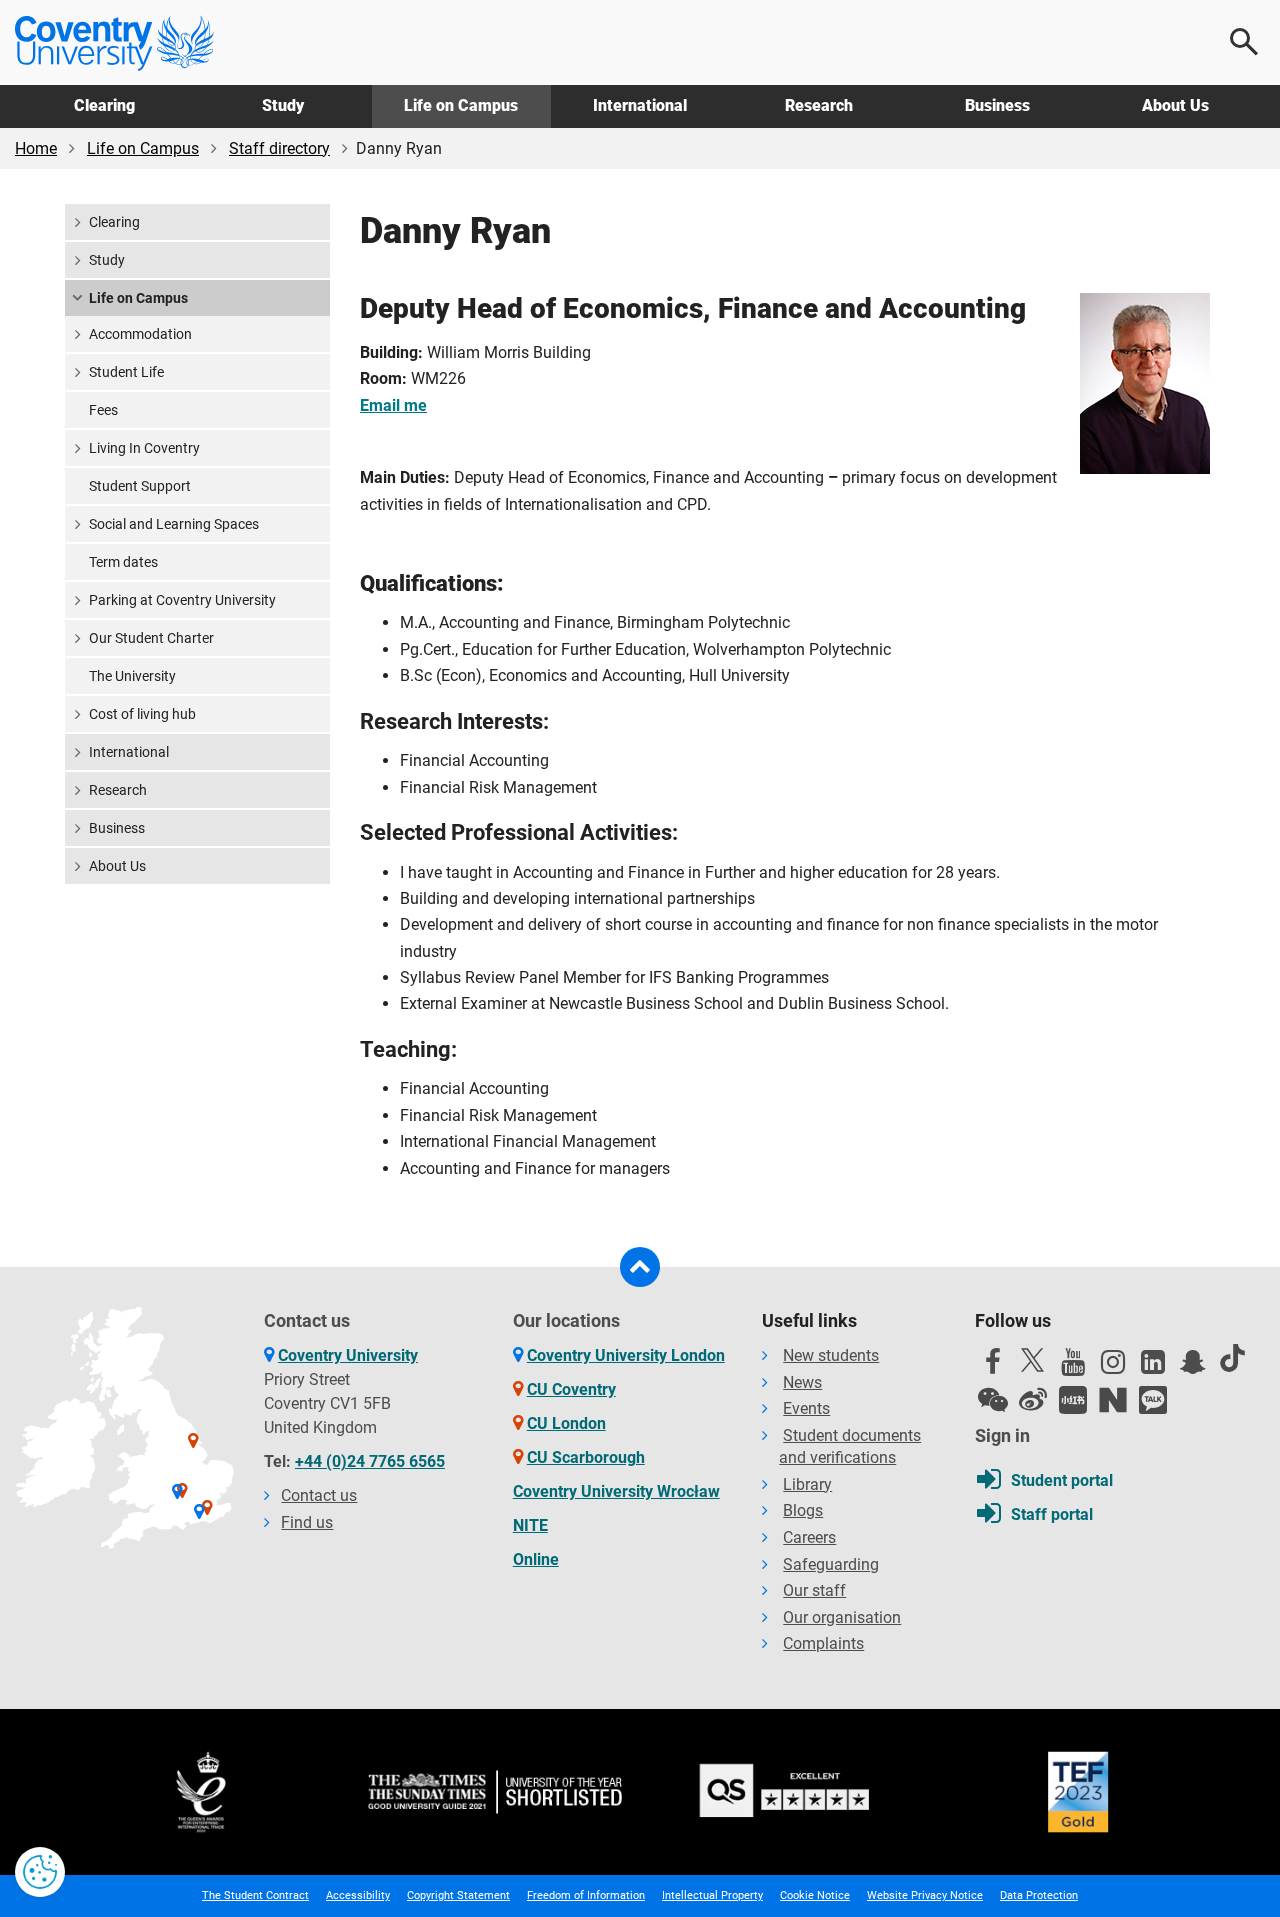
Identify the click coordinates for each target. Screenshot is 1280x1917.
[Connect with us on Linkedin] (1153, 1367)
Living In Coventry (144, 448)
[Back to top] (640, 1267)
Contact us (319, 1495)
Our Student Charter (151, 638)
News (802, 1382)
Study (283, 105)
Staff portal (1052, 1514)
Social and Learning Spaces (174, 524)
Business (997, 105)
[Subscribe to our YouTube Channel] (1073, 1367)
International (640, 105)
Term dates (123, 562)
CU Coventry (571, 1389)
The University (132, 676)
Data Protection (1039, 1895)
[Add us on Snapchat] (1193, 1367)
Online (536, 1559)
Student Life (126, 372)
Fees (103, 410)
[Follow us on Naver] (1113, 1400)
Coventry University (348, 1355)
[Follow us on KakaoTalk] (1153, 1400)
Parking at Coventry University (182, 600)
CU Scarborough (586, 1457)
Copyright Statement (458, 1895)
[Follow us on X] (1033, 1360)
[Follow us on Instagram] (1113, 1367)
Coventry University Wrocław (616, 1491)
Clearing (104, 105)
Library (807, 1484)
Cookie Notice (815, 1895)
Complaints (823, 1643)
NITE (530, 1525)
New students (831, 1355)
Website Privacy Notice (925, 1895)
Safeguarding (831, 1564)
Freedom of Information (586, 1895)
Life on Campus (461, 105)
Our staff (814, 1590)
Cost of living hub (142, 714)
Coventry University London (626, 1355)
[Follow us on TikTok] (1233, 1358)
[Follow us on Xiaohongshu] (1073, 1400)
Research (819, 105)
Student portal (1062, 1480)
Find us (307, 1522)
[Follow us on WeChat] (993, 1400)
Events (806, 1408)
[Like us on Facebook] (993, 1367)
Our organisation (842, 1617)
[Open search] (1245, 42)
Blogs (803, 1510)
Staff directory (279, 148)
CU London (566, 1423)
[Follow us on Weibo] (1033, 1400)
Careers (809, 1537)
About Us (1175, 105)
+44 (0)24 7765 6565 (370, 1461)
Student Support (140, 486)
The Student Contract (255, 1895)
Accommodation (140, 334)
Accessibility (358, 1895)
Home (36, 148)
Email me (393, 405)
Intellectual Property (712, 1895)
